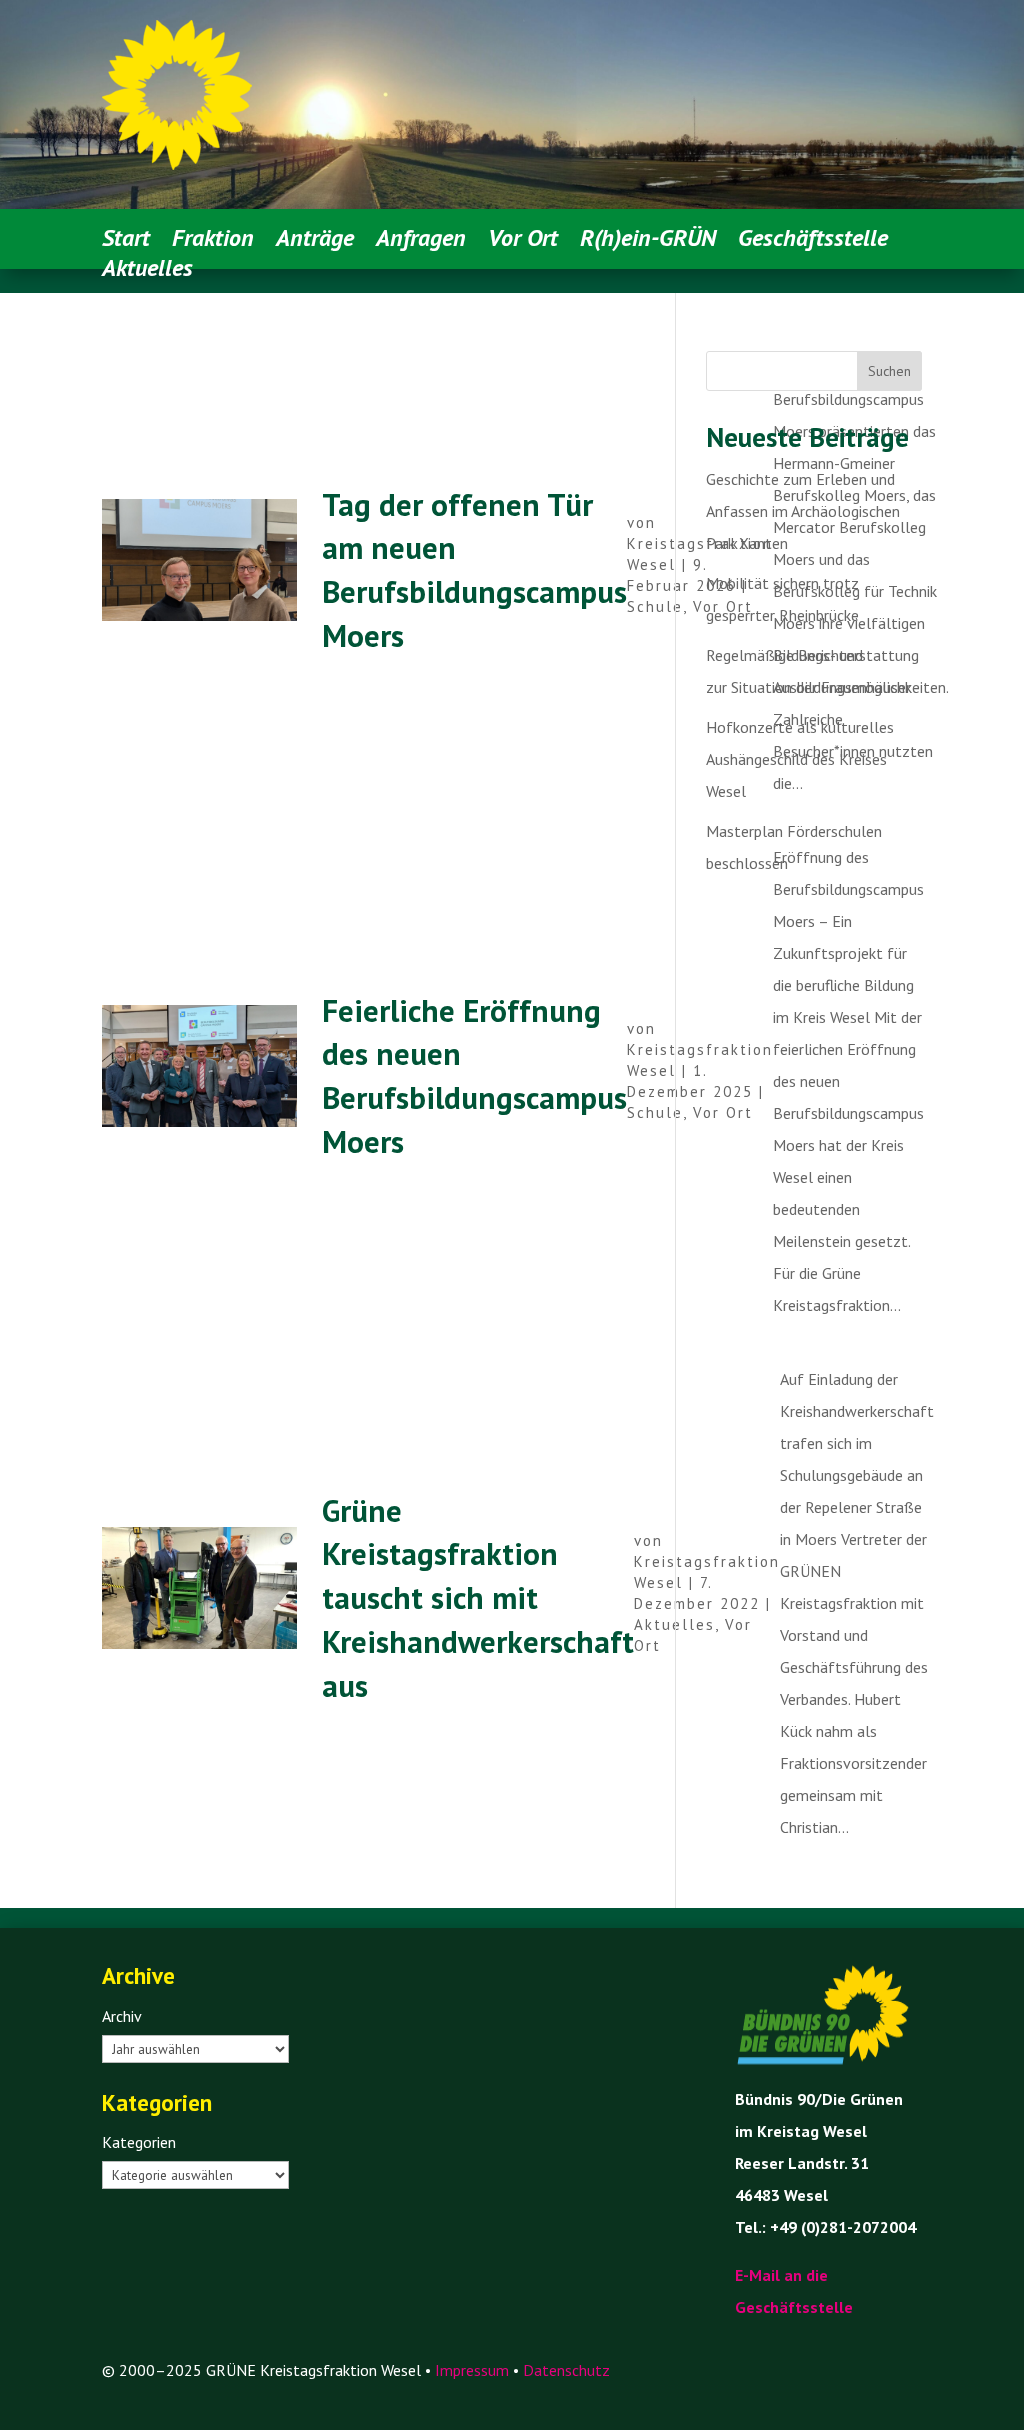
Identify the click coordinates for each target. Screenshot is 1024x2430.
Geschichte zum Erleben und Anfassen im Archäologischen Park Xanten (803, 511)
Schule (655, 606)
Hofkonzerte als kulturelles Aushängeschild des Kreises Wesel (800, 759)
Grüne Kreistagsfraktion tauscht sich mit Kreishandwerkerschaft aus (478, 1598)
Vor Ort (723, 1112)
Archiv (122, 2016)
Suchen (889, 371)
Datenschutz (566, 2370)
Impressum (472, 2370)
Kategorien (139, 2142)
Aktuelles (674, 1624)
